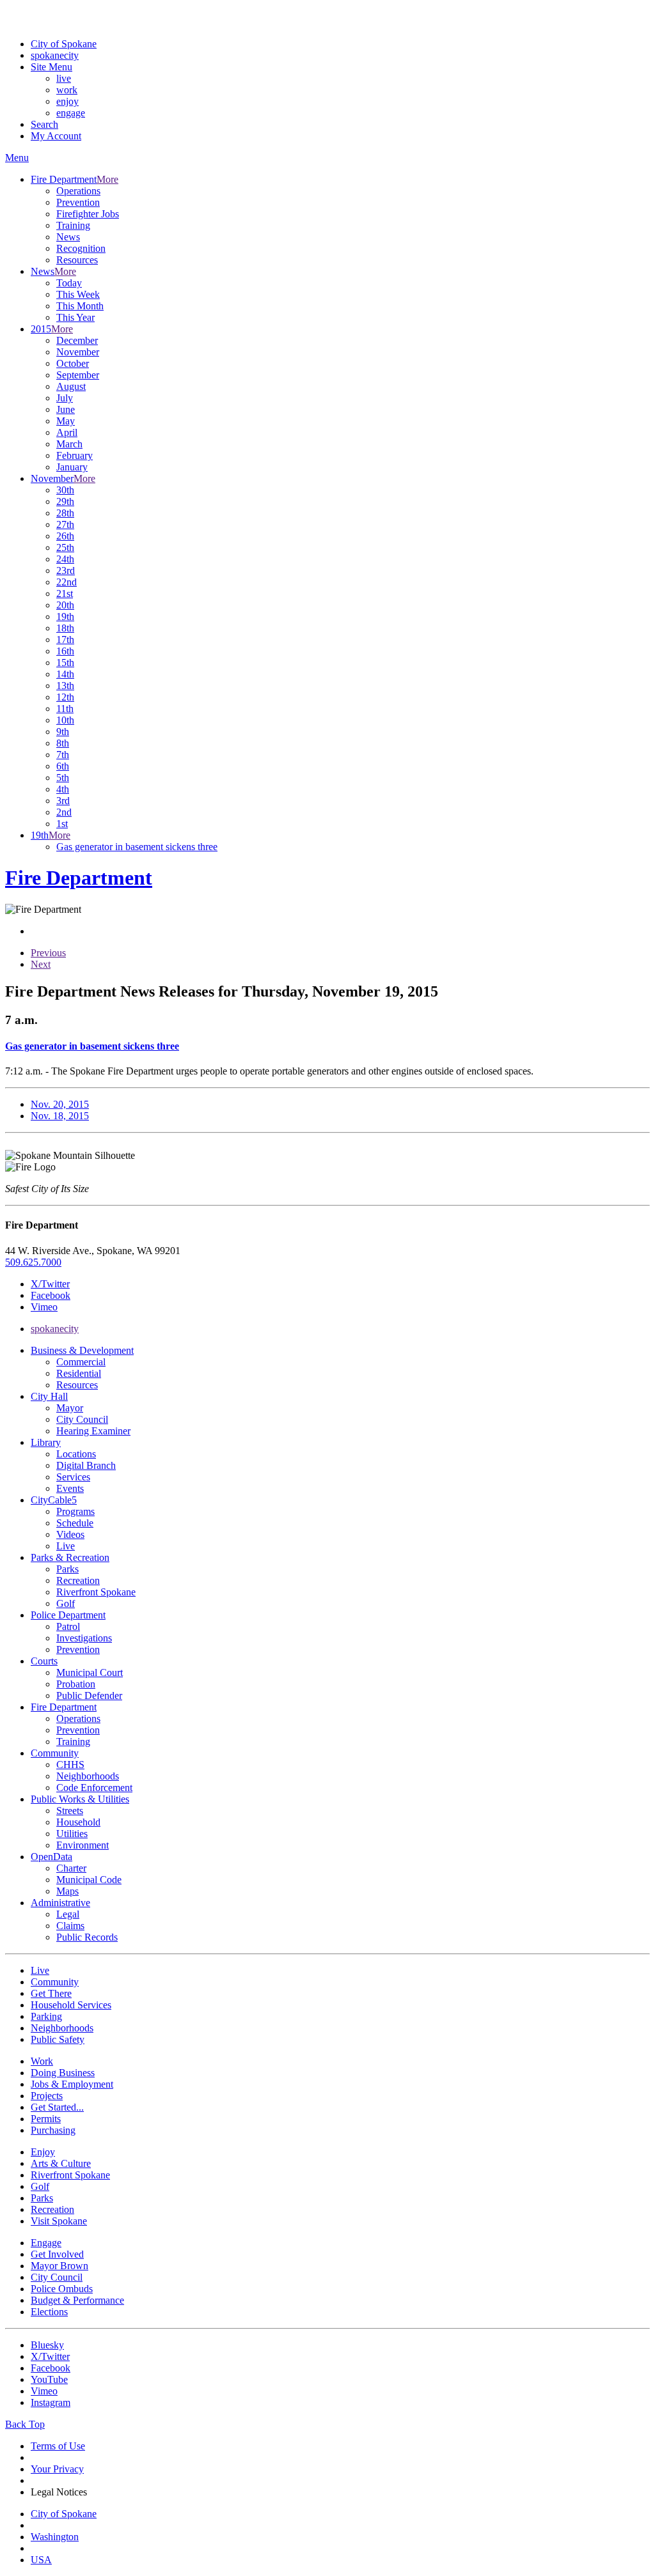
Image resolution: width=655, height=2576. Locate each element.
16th (65, 651)
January (72, 467)
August (71, 386)
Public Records (87, 1937)
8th (63, 743)
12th (65, 697)
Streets (70, 1811)
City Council (82, 1419)
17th (65, 640)
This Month (80, 306)
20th (65, 605)
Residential (79, 1373)
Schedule (75, 1523)
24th (65, 559)
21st (65, 594)
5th (63, 778)
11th (65, 709)
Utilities (72, 1834)
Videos (70, 1534)
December (77, 340)
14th (65, 674)
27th (65, 524)
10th (65, 720)
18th (65, 628)
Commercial (81, 1362)
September (78, 375)
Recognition (81, 248)
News (68, 237)
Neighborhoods (88, 1776)
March (69, 444)
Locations (76, 1454)
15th (65, 663)
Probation (76, 1684)
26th (65, 536)
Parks (67, 1569)
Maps (67, 1891)
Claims (70, 1926)
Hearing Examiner (93, 1431)
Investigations (84, 1638)
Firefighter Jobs (88, 214)
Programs (75, 1511)
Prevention (78, 202)
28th (65, 513)
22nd (67, 582)
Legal (68, 1914)
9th (63, 732)
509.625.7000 (33, 1262)
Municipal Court (90, 1672)
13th (65, 686)
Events (70, 1488)
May (66, 421)
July (65, 398)
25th (65, 547)
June (66, 409)
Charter (71, 1868)
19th (65, 617)
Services (73, 1477)
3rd (63, 801)
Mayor (70, 1408)
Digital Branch (86, 1465)
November (78, 352)
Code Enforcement (94, 1788)
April (67, 432)
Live (66, 1546)
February (75, 455)
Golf (66, 1603)
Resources (77, 260)
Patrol (68, 1626)
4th (63, 789)
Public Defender (89, 1695)
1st (62, 824)
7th (63, 755)
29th (65, 501)
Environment (83, 1845)
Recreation (78, 1580)
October (73, 363)
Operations (78, 191)
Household (78, 1822)
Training (73, 225)
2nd (64, 812)
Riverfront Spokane (96, 1592)
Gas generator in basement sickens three (137, 847)
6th (63, 766)
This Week (78, 294)
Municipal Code (89, 1880)
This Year (75, 317)
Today (69, 283)
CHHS (70, 1765)
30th (65, 490)
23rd (66, 570)
